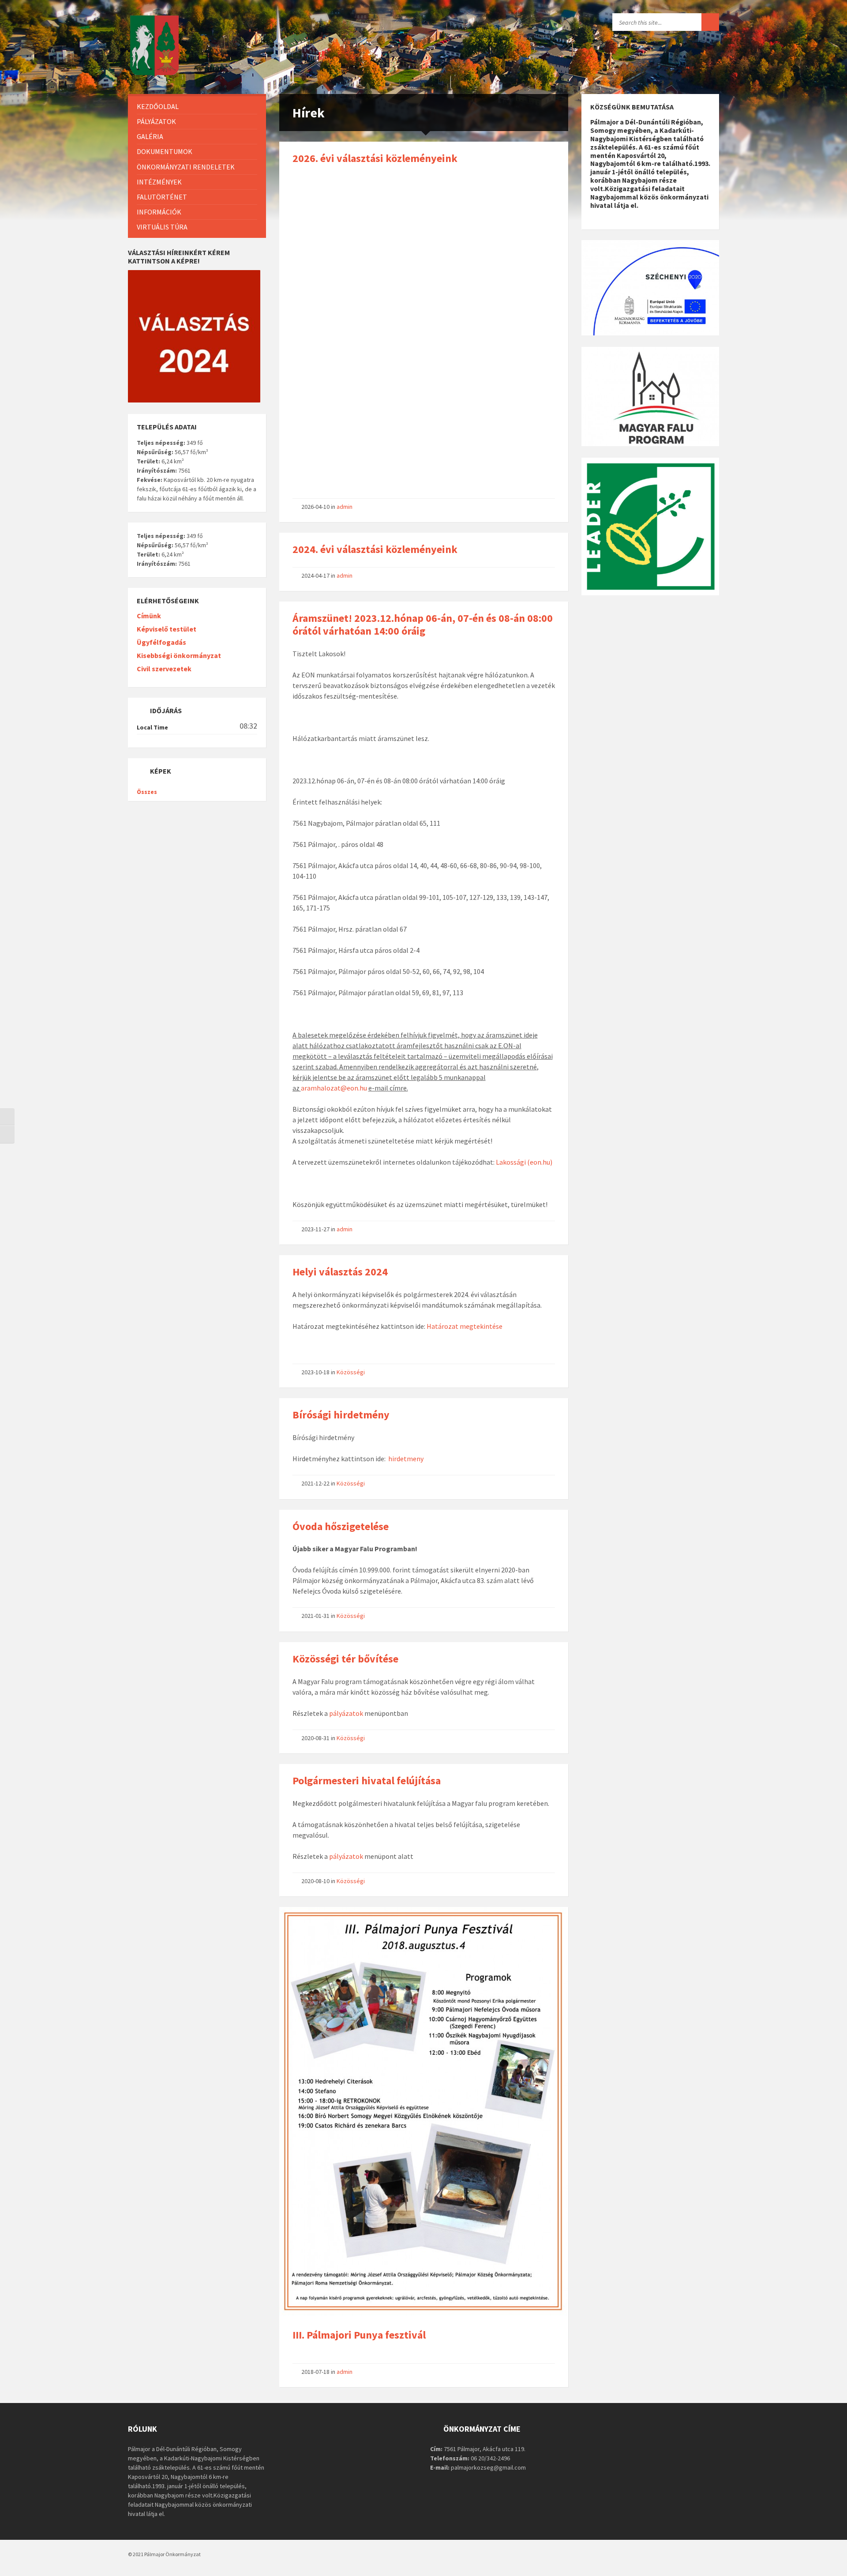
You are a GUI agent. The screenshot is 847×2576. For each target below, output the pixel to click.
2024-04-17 (315, 575)
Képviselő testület (167, 629)
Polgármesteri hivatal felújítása (367, 1781)
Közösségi (351, 1372)
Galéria (150, 136)
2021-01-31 (315, 1616)
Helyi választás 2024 (340, 1272)
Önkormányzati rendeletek (186, 167)
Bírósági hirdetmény (341, 1415)
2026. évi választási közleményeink (375, 158)
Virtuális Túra (162, 227)
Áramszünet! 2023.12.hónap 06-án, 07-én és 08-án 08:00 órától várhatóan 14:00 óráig (423, 624)
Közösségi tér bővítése (345, 1659)
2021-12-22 (315, 1483)
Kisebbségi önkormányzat (179, 655)
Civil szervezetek (164, 669)
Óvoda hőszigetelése (341, 1526)
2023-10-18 (315, 1372)
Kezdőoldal (158, 106)
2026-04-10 (315, 507)
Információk (159, 212)
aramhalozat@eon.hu (334, 1088)
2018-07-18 (315, 2372)
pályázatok (346, 1713)
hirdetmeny (406, 1459)
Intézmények (159, 182)
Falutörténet (162, 197)
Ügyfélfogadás (161, 642)
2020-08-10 (315, 1881)
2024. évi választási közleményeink (375, 549)
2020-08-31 (315, 1738)
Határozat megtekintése (465, 1326)
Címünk (149, 616)
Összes (147, 792)
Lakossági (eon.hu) (524, 1162)
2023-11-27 (315, 1229)
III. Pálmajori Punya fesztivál (359, 2335)
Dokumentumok (165, 151)
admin (345, 507)
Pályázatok (156, 121)
